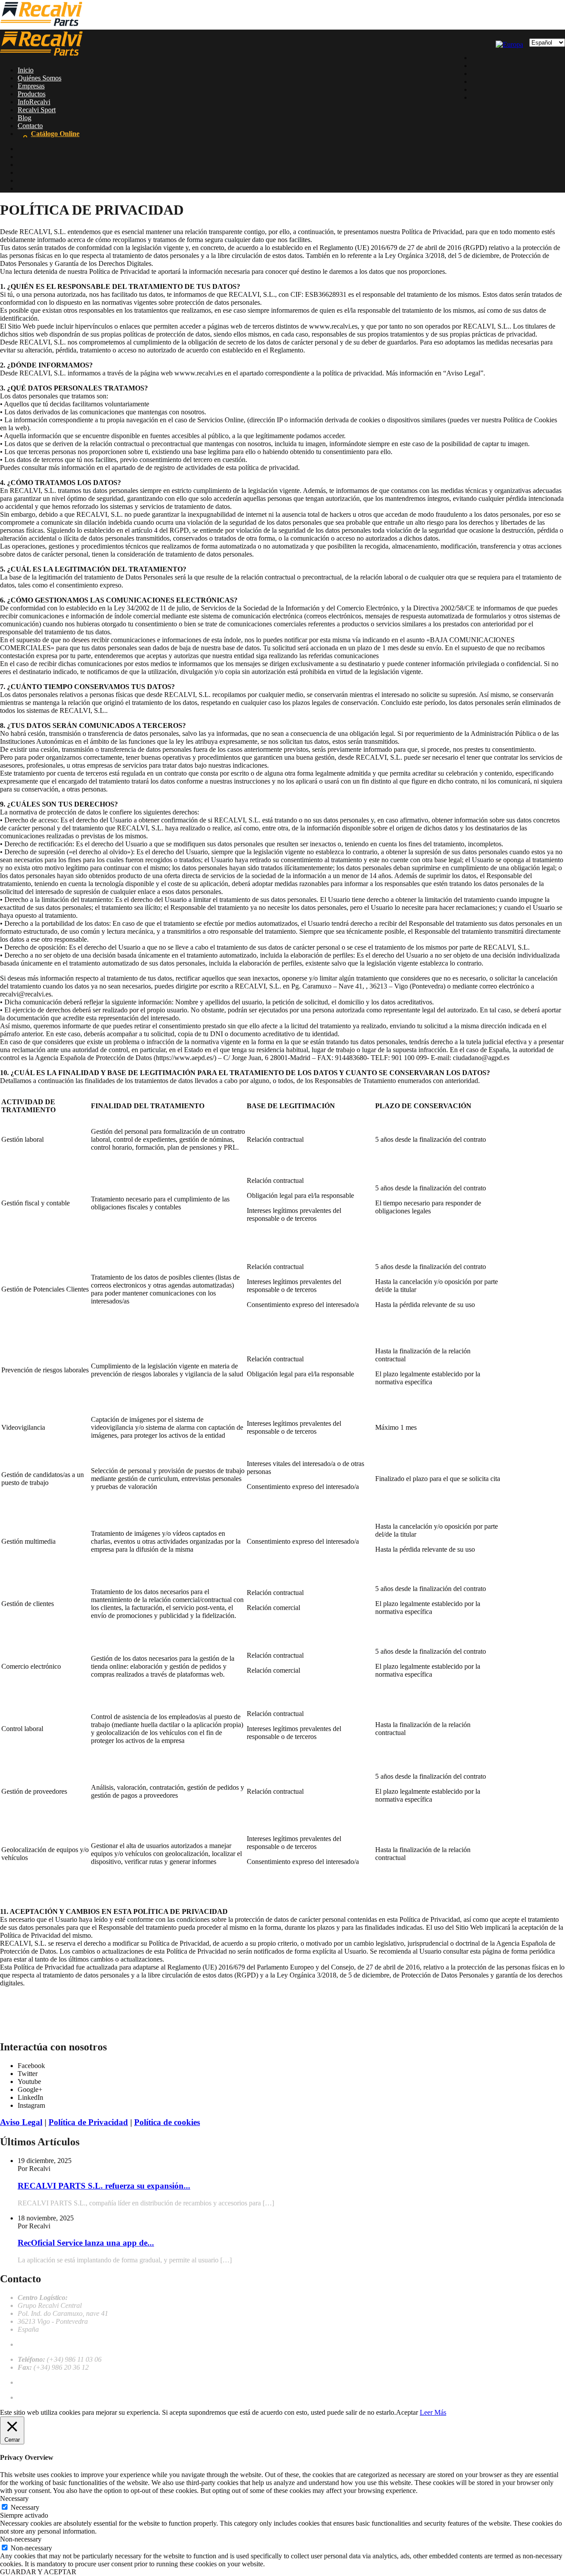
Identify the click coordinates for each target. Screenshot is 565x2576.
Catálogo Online (55, 134)
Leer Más (433, 2412)
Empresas (31, 86)
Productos (32, 94)
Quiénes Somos (40, 78)
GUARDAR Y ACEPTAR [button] (38, 2572)
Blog (24, 118)
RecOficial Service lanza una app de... (86, 2243)
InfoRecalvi (34, 102)
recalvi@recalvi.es (43, 2344)
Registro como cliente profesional (64, 2397)
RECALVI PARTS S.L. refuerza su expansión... (104, 2186)
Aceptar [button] (407, 2412)
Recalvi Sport (37, 110)
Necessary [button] (14, 2498)
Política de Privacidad (88, 2122)
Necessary (25, 2507)
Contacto (30, 126)
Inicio (26, 70)
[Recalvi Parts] (41, 25)
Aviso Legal (21, 2122)
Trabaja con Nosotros (48, 2382)
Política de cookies (167, 2122)
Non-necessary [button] (21, 2539)
